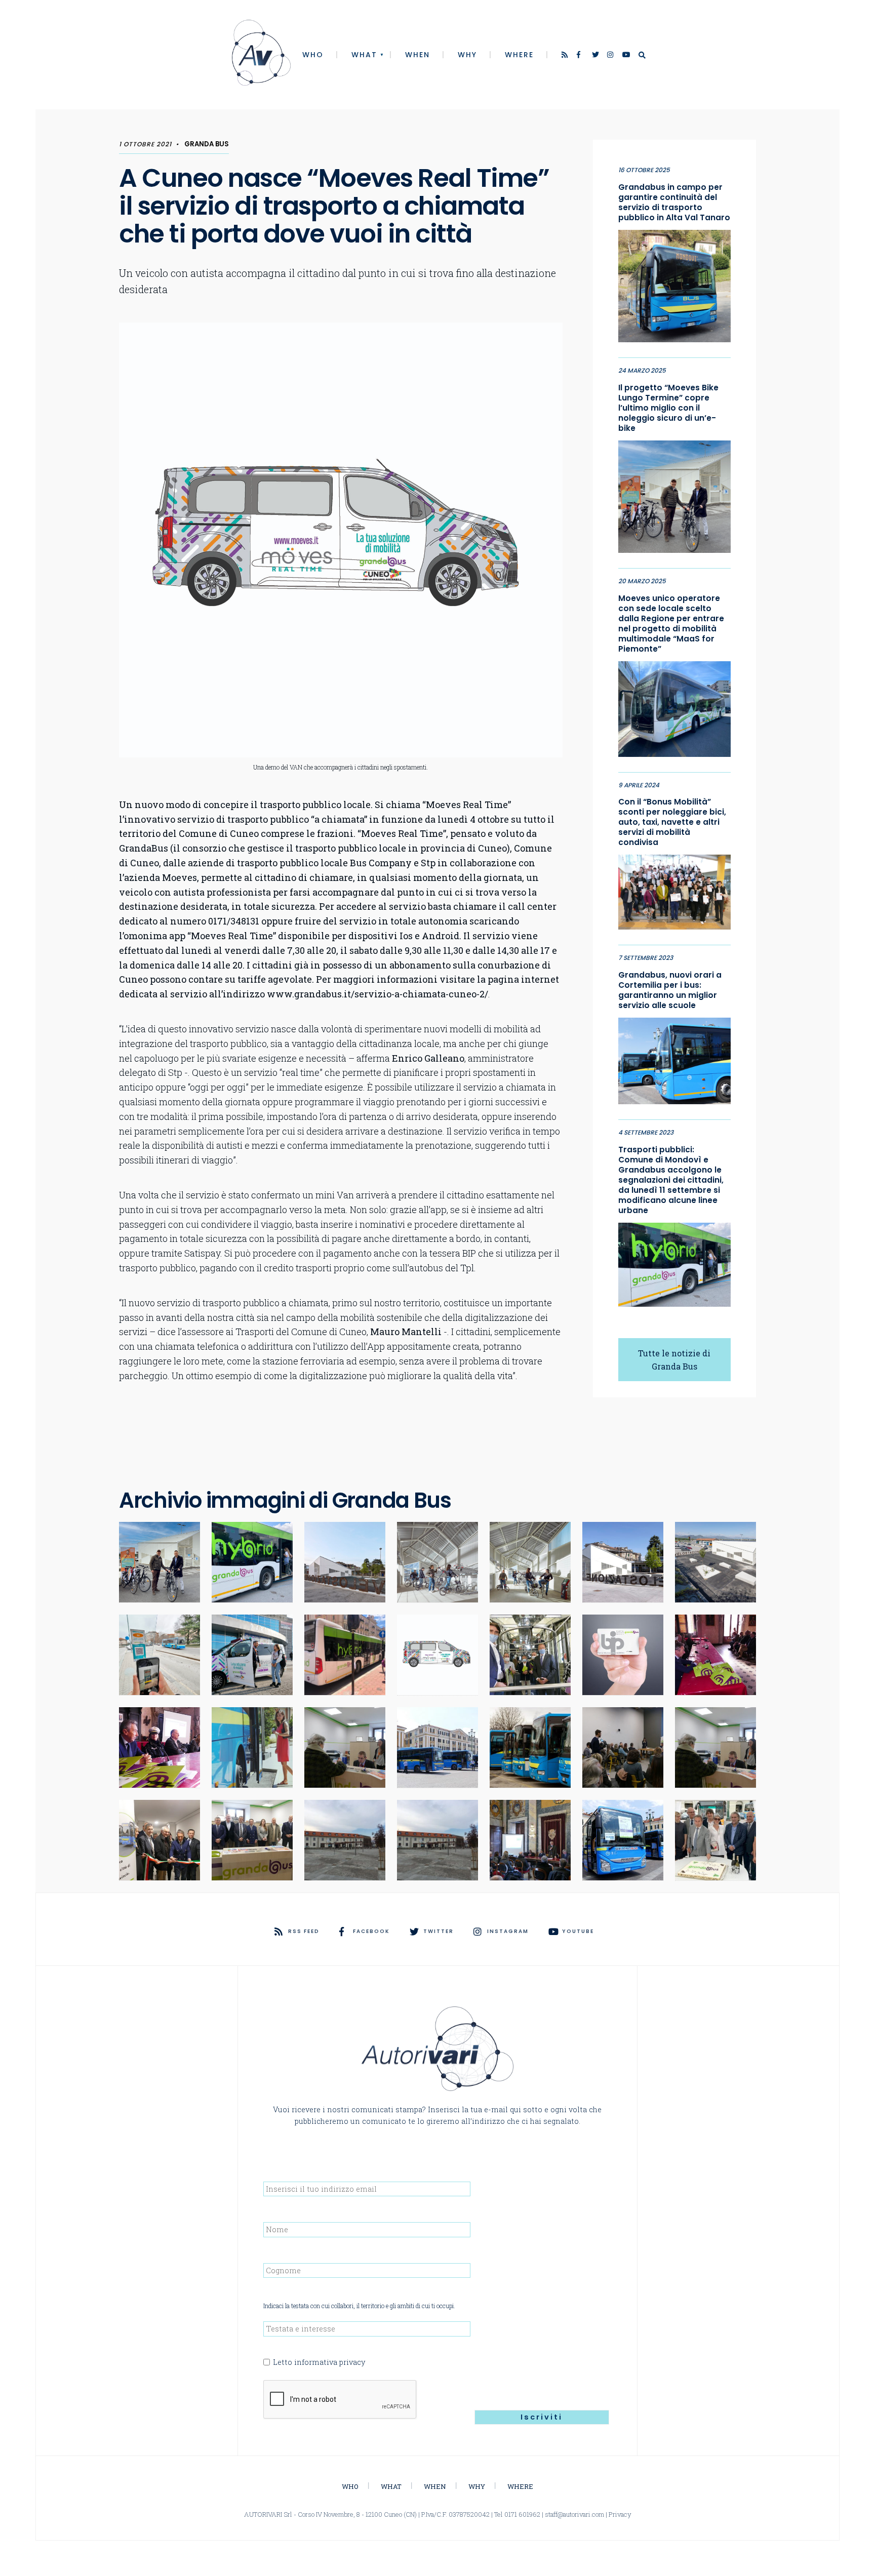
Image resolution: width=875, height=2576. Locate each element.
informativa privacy (330, 2362)
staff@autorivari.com (574, 2514)
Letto (319, 2362)
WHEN (417, 55)
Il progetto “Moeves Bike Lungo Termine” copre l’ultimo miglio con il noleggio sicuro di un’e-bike (668, 408)
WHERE (519, 55)
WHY (467, 55)
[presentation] (340, 2400)
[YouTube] (626, 56)
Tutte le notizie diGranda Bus (674, 1360)
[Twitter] (596, 56)
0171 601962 (522, 2514)
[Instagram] (611, 56)
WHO (313, 55)
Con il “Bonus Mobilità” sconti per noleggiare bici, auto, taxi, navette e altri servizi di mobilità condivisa (672, 822)
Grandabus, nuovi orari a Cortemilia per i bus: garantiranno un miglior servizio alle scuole (670, 990)
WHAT (364, 55)
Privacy (620, 2514)
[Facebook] (581, 56)
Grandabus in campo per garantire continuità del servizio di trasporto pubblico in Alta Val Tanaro (674, 203)
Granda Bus (207, 144)
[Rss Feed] (566, 56)
